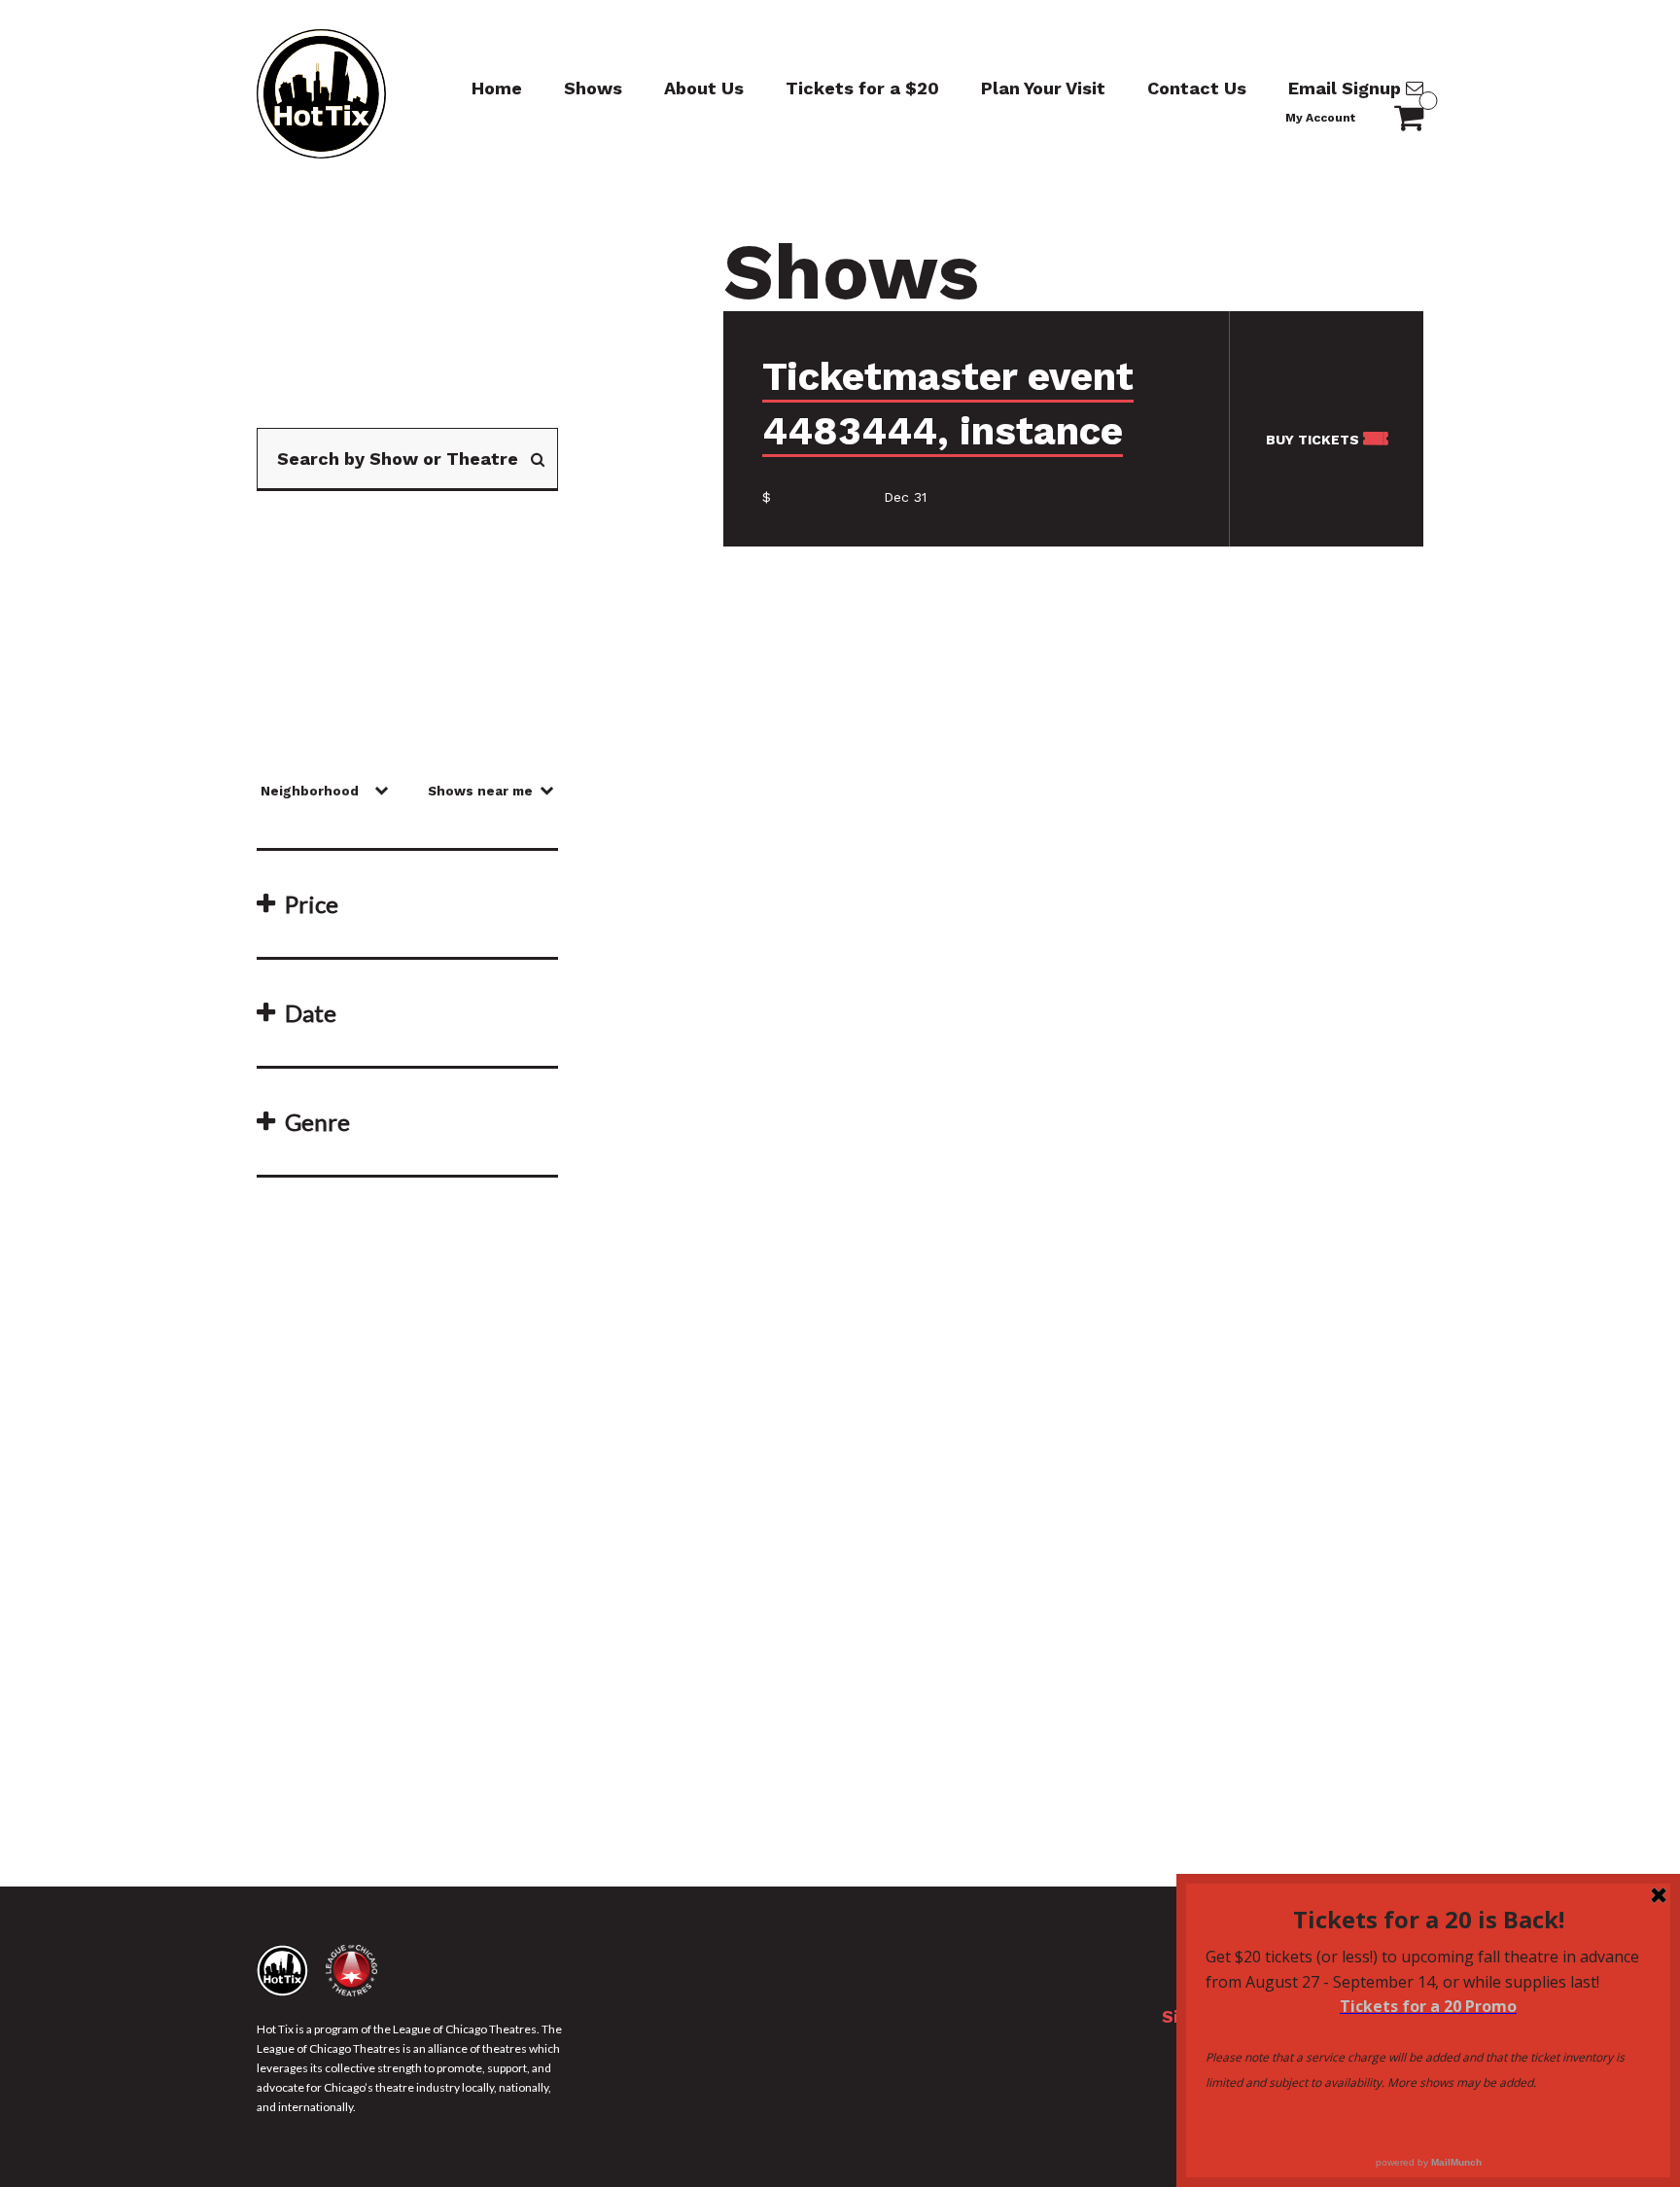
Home (497, 88)
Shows (593, 88)
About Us (704, 88)
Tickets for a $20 (862, 88)
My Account (1320, 118)
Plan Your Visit (1043, 88)
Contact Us (1197, 88)
